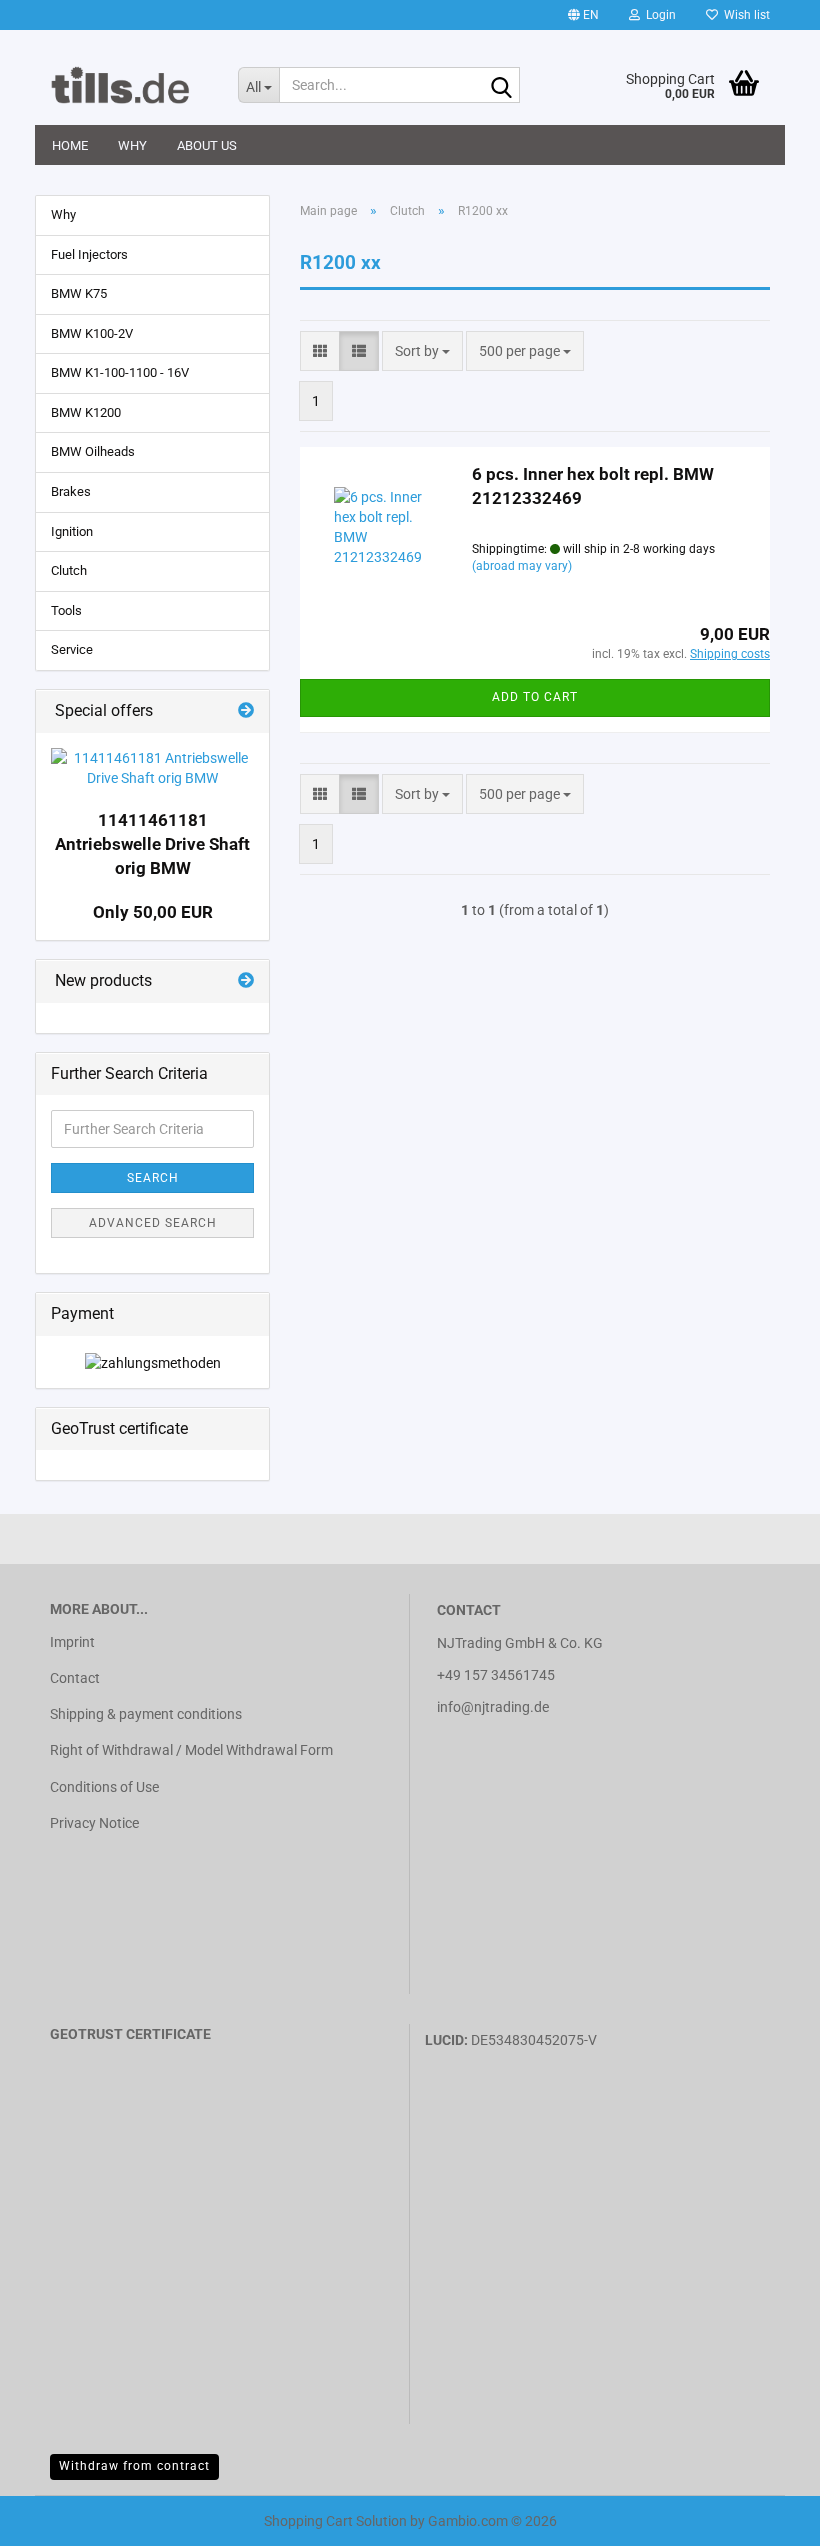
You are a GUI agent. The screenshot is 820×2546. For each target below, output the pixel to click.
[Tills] (129, 85)
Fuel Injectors (89, 254)
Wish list (744, 15)
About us (207, 145)
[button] (583, 15)
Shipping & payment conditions (146, 1714)
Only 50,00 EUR (153, 912)
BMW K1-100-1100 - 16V (120, 372)
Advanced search (153, 1223)
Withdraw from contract (134, 2466)
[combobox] (422, 351)
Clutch (69, 570)
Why (132, 145)
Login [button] (658, 15)
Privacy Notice (94, 1823)
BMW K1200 (86, 412)
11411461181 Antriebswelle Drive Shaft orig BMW (152, 844)
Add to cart (535, 697)
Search (153, 1178)
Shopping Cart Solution (335, 2521)
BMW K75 (79, 293)
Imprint (72, 1642)
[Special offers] (246, 711)
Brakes (71, 491)
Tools (66, 610)
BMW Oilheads (93, 451)
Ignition (72, 531)
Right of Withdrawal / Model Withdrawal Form (191, 1750)
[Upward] (55, 2516)
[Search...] (501, 86)
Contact (75, 1678)
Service (72, 649)
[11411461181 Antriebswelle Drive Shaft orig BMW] (152, 768)
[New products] (246, 981)
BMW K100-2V (92, 333)
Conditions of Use (104, 1787)
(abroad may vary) (522, 566)
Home (70, 145)
